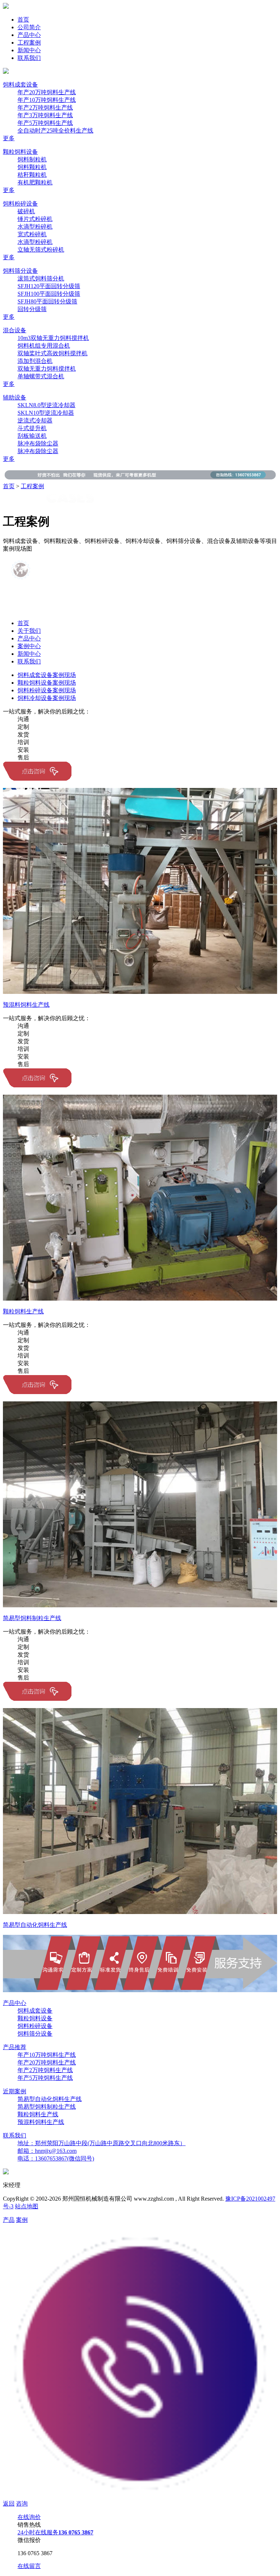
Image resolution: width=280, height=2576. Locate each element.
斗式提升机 (32, 428)
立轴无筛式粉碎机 (41, 250)
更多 (9, 138)
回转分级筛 (32, 309)
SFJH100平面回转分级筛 (49, 294)
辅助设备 (15, 397)
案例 (22, 2220)
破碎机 (26, 211)
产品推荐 (15, 2047)
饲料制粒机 (32, 159)
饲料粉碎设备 (20, 204)
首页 (23, 20)
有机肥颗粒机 (35, 182)
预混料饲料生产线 (41, 2122)
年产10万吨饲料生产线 (47, 100)
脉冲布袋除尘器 (38, 443)
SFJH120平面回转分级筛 (49, 286)
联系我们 (29, 58)
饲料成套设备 (20, 85)
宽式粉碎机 (32, 234)
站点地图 (27, 2206)
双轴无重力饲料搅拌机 (47, 369)
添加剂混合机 (35, 361)
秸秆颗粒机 (32, 175)
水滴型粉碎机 (35, 227)
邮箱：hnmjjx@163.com (47, 2151)
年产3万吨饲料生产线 (45, 115)
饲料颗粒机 (32, 167)
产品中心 (29, 35)
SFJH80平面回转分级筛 (47, 301)
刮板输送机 (32, 436)
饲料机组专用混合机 (44, 346)
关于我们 (29, 631)
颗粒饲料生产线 (38, 2114)
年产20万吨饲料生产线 (47, 92)
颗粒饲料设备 (20, 152)
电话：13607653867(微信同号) (56, 2158)
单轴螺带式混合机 (41, 376)
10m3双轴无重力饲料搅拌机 (53, 338)
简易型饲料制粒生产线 (47, 2107)
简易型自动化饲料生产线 (50, 2099)
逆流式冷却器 (35, 420)
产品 (9, 2220)
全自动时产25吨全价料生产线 (55, 131)
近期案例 (15, 2091)
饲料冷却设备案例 (47, 698)
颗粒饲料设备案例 (47, 683)
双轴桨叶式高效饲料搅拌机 (52, 353)
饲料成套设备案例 (47, 675)
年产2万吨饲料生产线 (45, 108)
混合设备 (15, 330)
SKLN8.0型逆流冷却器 (46, 405)
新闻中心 (29, 50)
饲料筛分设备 (20, 271)
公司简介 (29, 27)
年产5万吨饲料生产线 (45, 123)
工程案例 (29, 43)
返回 (9, 2504)
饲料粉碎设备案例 (47, 690)
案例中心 (29, 646)
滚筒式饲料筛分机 (41, 278)
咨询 (22, 2504)
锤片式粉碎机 (35, 219)
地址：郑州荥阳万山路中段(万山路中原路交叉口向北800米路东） (102, 2143)
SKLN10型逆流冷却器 (46, 413)
